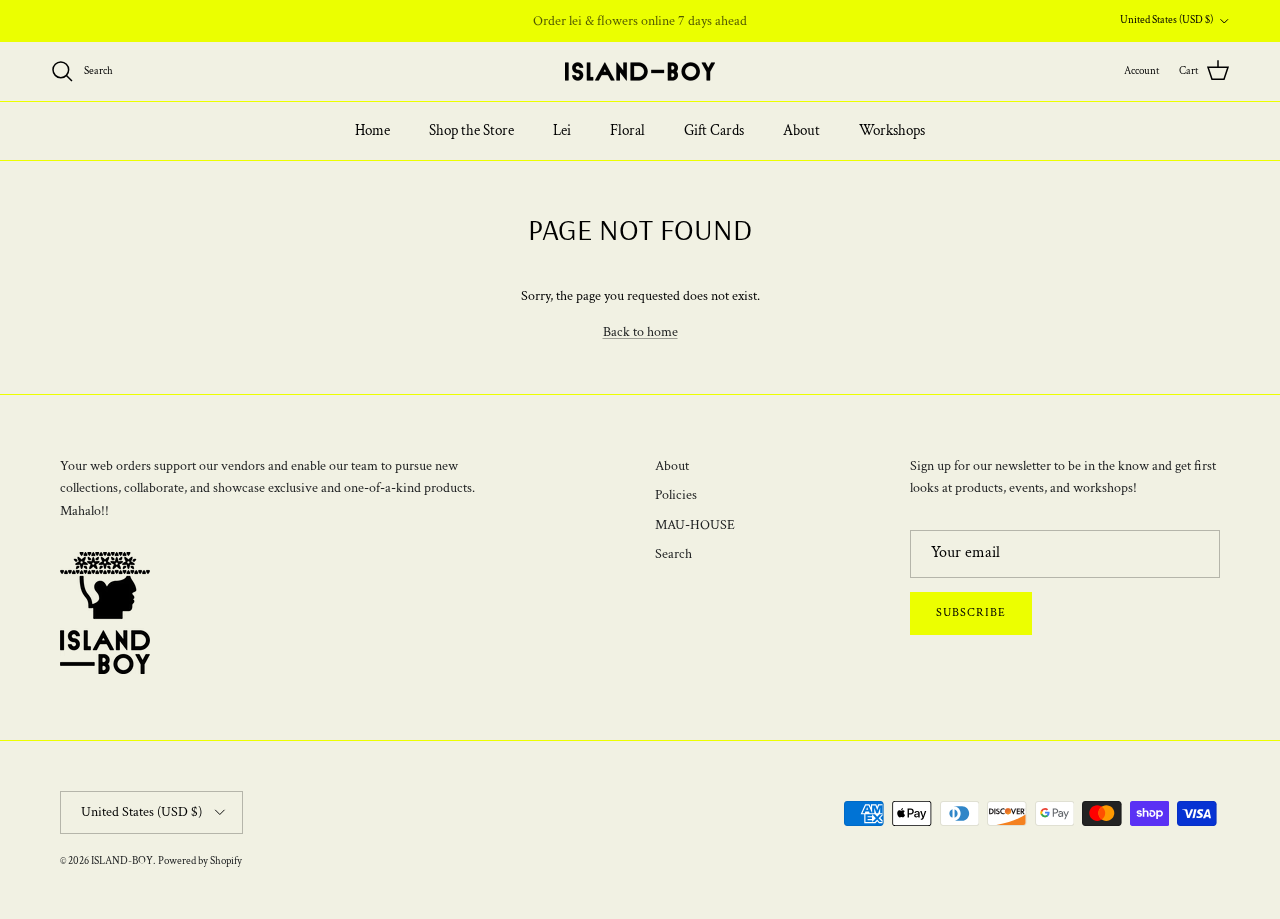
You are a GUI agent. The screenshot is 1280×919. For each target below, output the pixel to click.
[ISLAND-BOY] (640, 71)
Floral (627, 130)
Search (673, 554)
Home (372, 130)
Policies (676, 495)
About (801, 130)
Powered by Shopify (200, 861)
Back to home (640, 332)
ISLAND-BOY (122, 861)
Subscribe (971, 612)
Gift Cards (714, 130)
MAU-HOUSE (695, 525)
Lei (562, 130)
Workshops (892, 130)
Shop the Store (471, 130)
